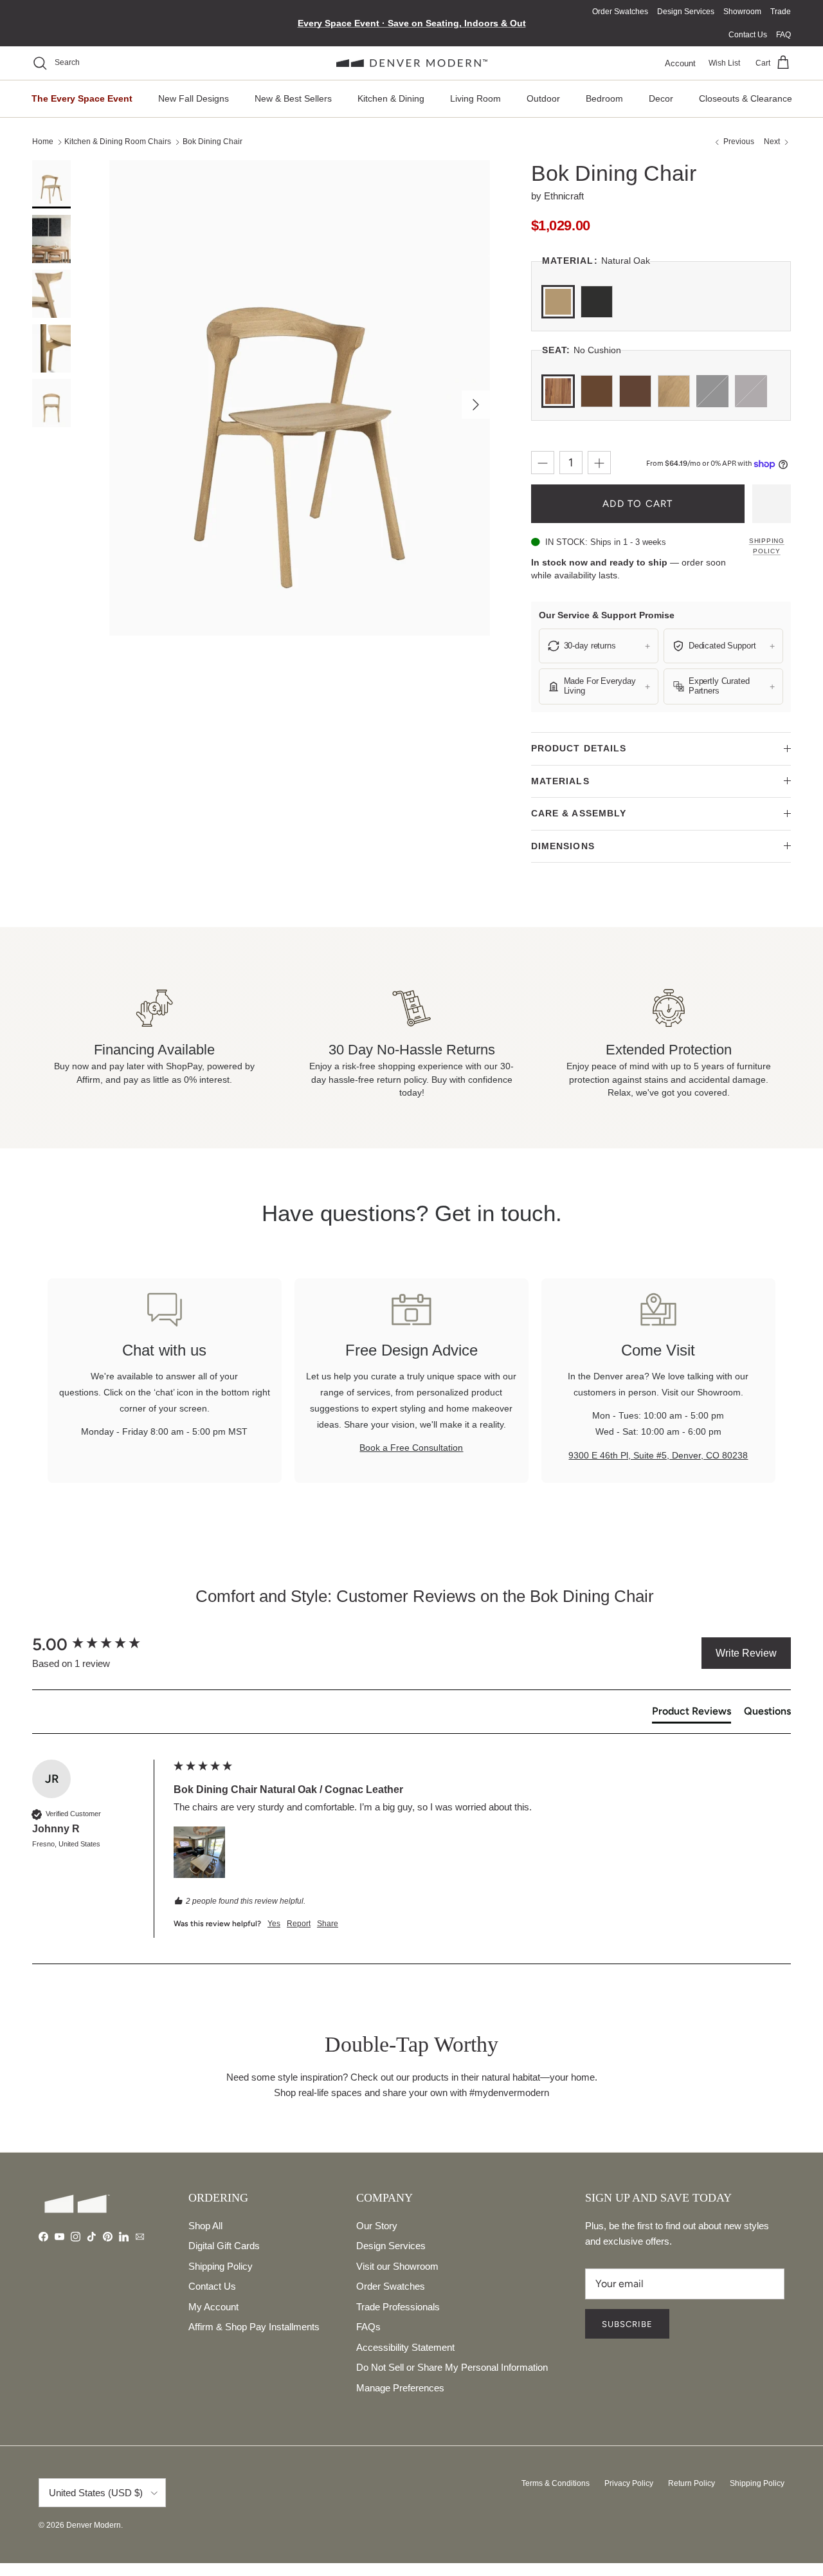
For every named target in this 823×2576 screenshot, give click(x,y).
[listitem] (599, 646)
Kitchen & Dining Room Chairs (118, 142)
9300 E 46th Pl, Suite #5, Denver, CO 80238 (658, 1455)
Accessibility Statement (405, 2347)
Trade (781, 12)
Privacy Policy (629, 2483)
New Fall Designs (194, 98)
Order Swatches (620, 12)
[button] (199, 1852)
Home (43, 142)
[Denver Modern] (412, 63)
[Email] (140, 2237)
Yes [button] (274, 1924)
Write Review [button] (746, 1653)
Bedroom (604, 98)
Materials (560, 781)
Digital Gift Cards (224, 2246)
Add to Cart (638, 504)
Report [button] (299, 1924)
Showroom (742, 12)
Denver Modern (94, 2525)
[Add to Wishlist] (772, 504)
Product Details (579, 748)
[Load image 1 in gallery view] (300, 398)
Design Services (686, 12)
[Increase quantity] (599, 463)
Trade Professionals (398, 2307)
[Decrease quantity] (543, 463)
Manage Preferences (400, 2388)
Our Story (377, 2226)
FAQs (368, 2327)
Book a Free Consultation (411, 1448)
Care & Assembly (579, 813)
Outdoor (543, 98)
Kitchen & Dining (391, 98)
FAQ (783, 35)
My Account (213, 2307)
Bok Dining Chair (213, 142)
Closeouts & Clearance (746, 98)
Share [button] (328, 1924)
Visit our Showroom (397, 2266)
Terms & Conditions (556, 2483)
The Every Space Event (82, 98)
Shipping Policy (767, 546)
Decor (661, 98)
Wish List (724, 63)
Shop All (205, 2226)
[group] (100, 1644)
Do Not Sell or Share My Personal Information (452, 2367)
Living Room (475, 98)
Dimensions (563, 846)
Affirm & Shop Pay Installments (254, 2327)
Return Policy (692, 2483)
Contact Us (748, 35)
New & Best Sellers (293, 98)
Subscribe (627, 2324)
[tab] (692, 1714)
